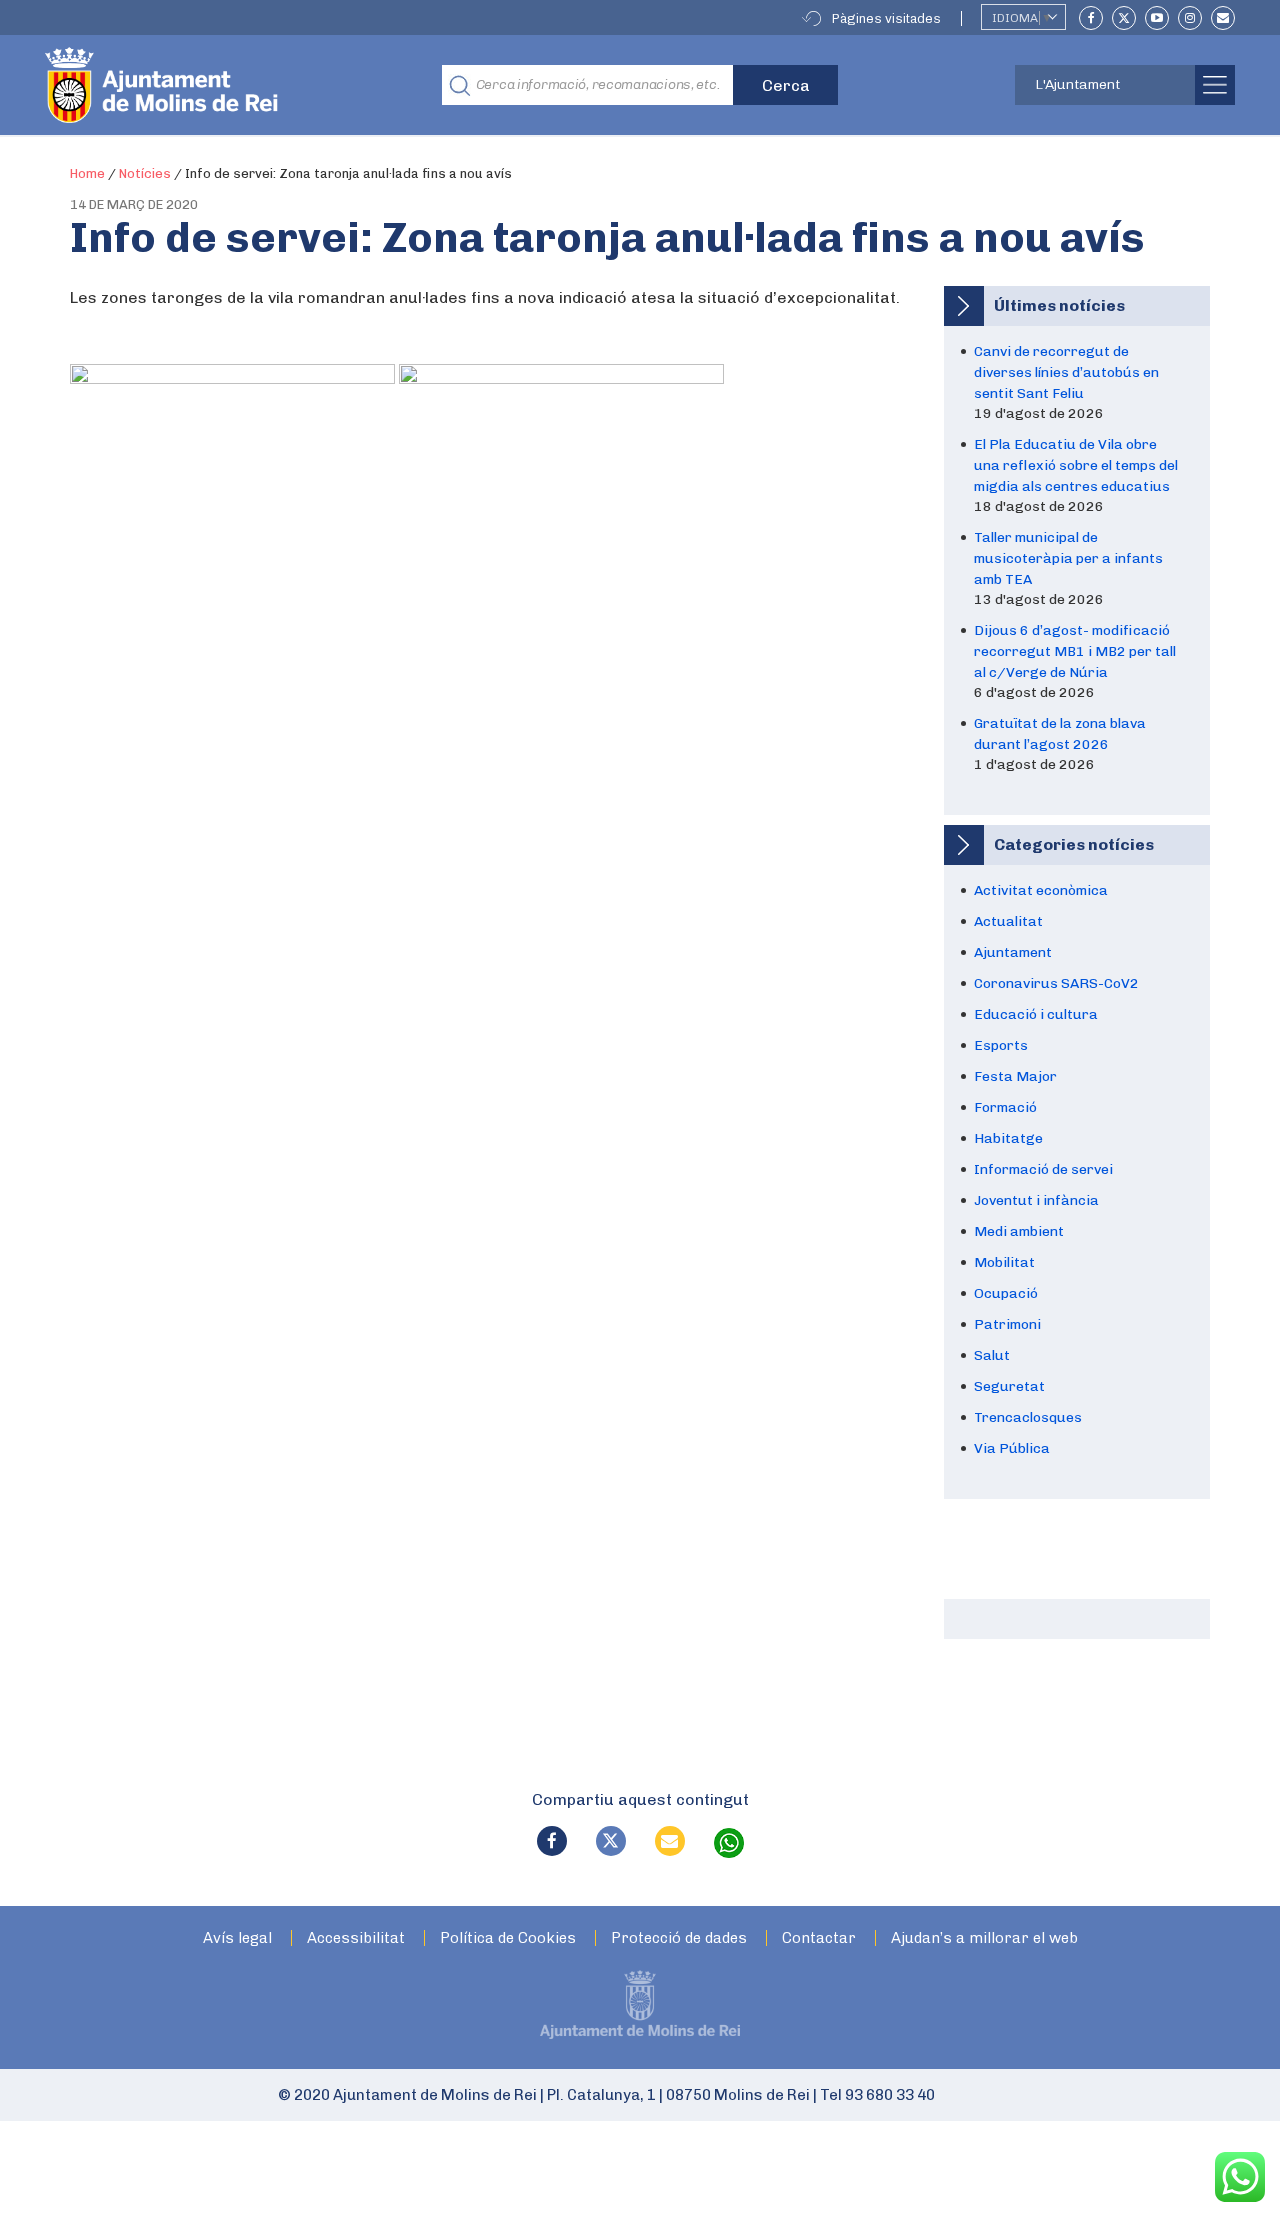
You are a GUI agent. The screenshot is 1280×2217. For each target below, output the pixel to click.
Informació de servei (1043, 1169)
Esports (1001, 1045)
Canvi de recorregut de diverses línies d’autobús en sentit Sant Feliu (1066, 372)
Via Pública (1012, 1448)
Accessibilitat (356, 1938)
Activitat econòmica (1041, 890)
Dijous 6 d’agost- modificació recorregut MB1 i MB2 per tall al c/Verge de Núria (1075, 651)
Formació (1005, 1107)
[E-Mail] (1223, 18)
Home (87, 173)
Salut (992, 1355)
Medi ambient (1019, 1231)
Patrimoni (1007, 1324)
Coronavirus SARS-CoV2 (1056, 983)
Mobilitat (1004, 1262)
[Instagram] (1190, 18)
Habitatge (1008, 1138)
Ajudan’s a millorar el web (984, 1938)
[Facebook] (1091, 18)
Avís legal (237, 1938)
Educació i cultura (1036, 1014)
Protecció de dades (679, 1938)
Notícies (145, 173)
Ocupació (1006, 1293)
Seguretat (1009, 1386)
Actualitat (1008, 921)
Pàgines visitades (886, 18)
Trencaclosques (1028, 1417)
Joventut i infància (1036, 1200)
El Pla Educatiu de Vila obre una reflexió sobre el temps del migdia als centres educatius (1076, 465)
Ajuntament (1013, 952)
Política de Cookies (508, 1938)
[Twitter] (1124, 18)
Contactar (819, 1938)
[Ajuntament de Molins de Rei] (235, 85)
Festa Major (1015, 1076)
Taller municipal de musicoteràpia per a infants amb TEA (1068, 558)
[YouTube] (1157, 18)
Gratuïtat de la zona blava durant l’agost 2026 (1060, 734)
